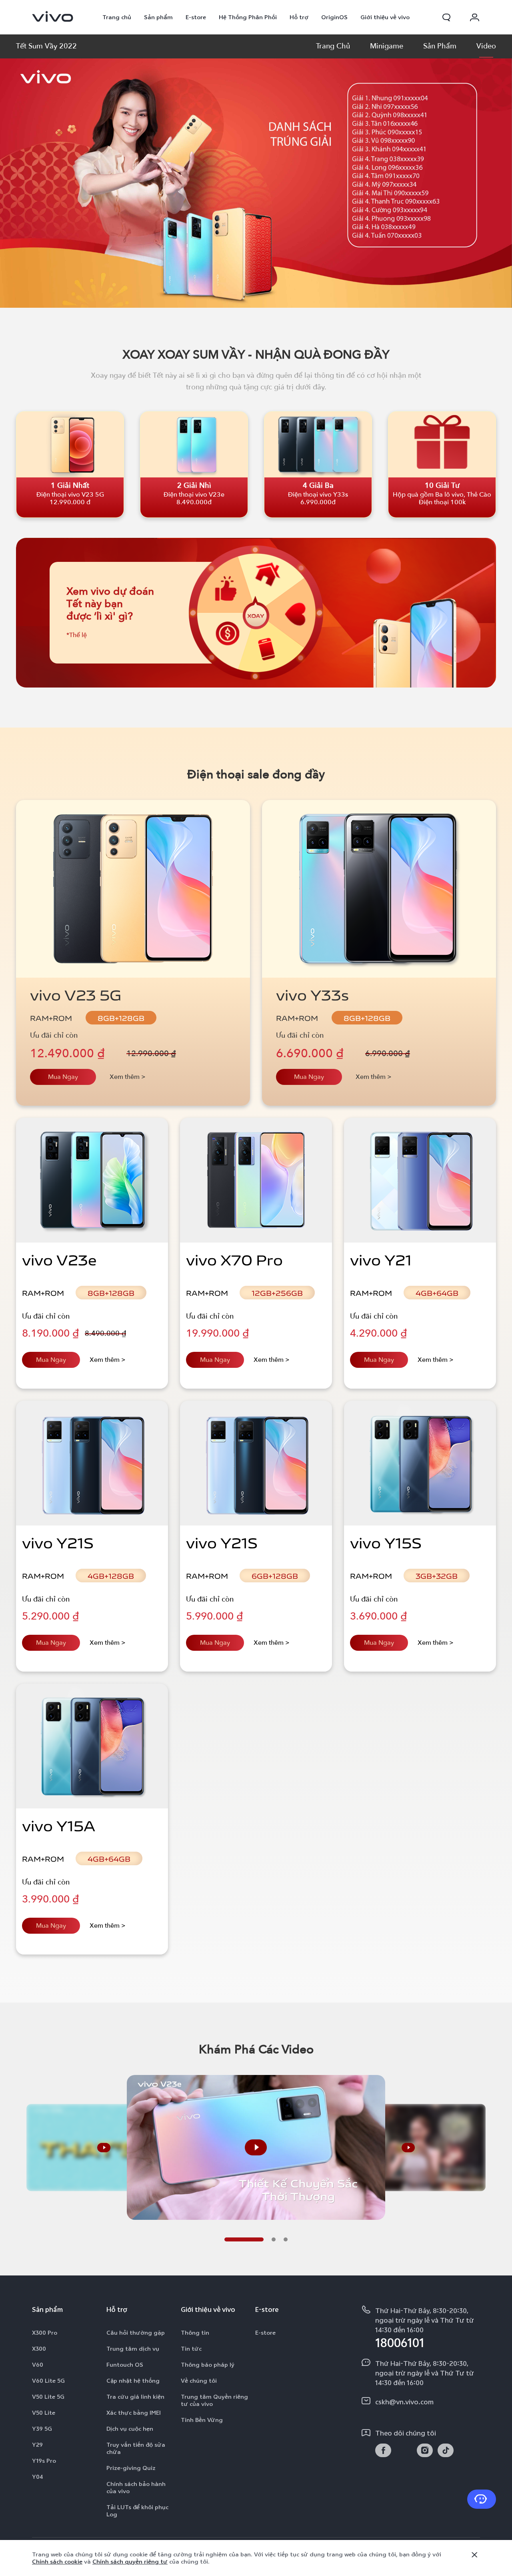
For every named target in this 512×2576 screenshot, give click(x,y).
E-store (196, 17)
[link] (53, 16)
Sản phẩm (158, 17)
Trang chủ (117, 17)
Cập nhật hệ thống (133, 2381)
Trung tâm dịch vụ (133, 2349)
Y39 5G (42, 2429)
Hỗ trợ (299, 17)
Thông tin (195, 2333)
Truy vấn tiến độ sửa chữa (136, 2448)
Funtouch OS (125, 2365)
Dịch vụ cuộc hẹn (130, 2429)
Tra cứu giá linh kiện (135, 2397)
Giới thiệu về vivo (385, 17)
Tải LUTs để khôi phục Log (137, 2511)
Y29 (37, 2445)
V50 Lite (44, 2413)
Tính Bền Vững (202, 2420)
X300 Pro (45, 2333)
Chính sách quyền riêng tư (130, 2562)
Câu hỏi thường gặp (136, 2333)
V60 (38, 2365)
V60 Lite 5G (48, 2381)
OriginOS (334, 17)
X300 (39, 2349)
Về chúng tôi (199, 2381)
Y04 (38, 2477)
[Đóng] (474, 2555)
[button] (446, 17)
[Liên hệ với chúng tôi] (482, 2499)
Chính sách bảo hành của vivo (136, 2488)
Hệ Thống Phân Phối (248, 17)
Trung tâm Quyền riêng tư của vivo (214, 2400)
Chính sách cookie (57, 2562)
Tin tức (191, 2349)
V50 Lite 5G (48, 2397)
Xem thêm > (128, 1077)
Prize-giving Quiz (131, 2468)
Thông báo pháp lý (208, 2365)
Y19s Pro (44, 2461)
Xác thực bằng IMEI (134, 2413)
